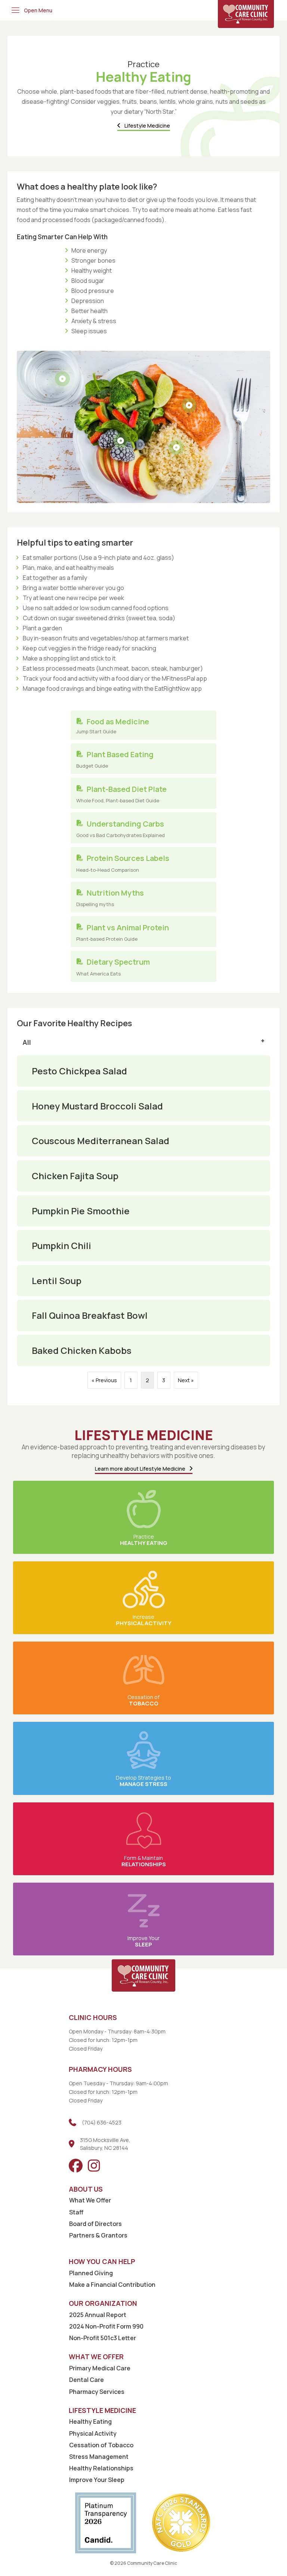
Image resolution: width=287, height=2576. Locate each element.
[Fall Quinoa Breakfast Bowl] (143, 1315)
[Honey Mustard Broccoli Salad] (143, 1106)
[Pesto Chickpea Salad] (143, 1071)
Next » (186, 1380)
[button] (31, 10)
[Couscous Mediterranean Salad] (143, 1141)
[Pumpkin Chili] (143, 1246)
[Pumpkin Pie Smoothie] (143, 1211)
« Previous (104, 1380)
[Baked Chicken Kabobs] (143, 1351)
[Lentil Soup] (143, 1281)
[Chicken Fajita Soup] (143, 1176)
